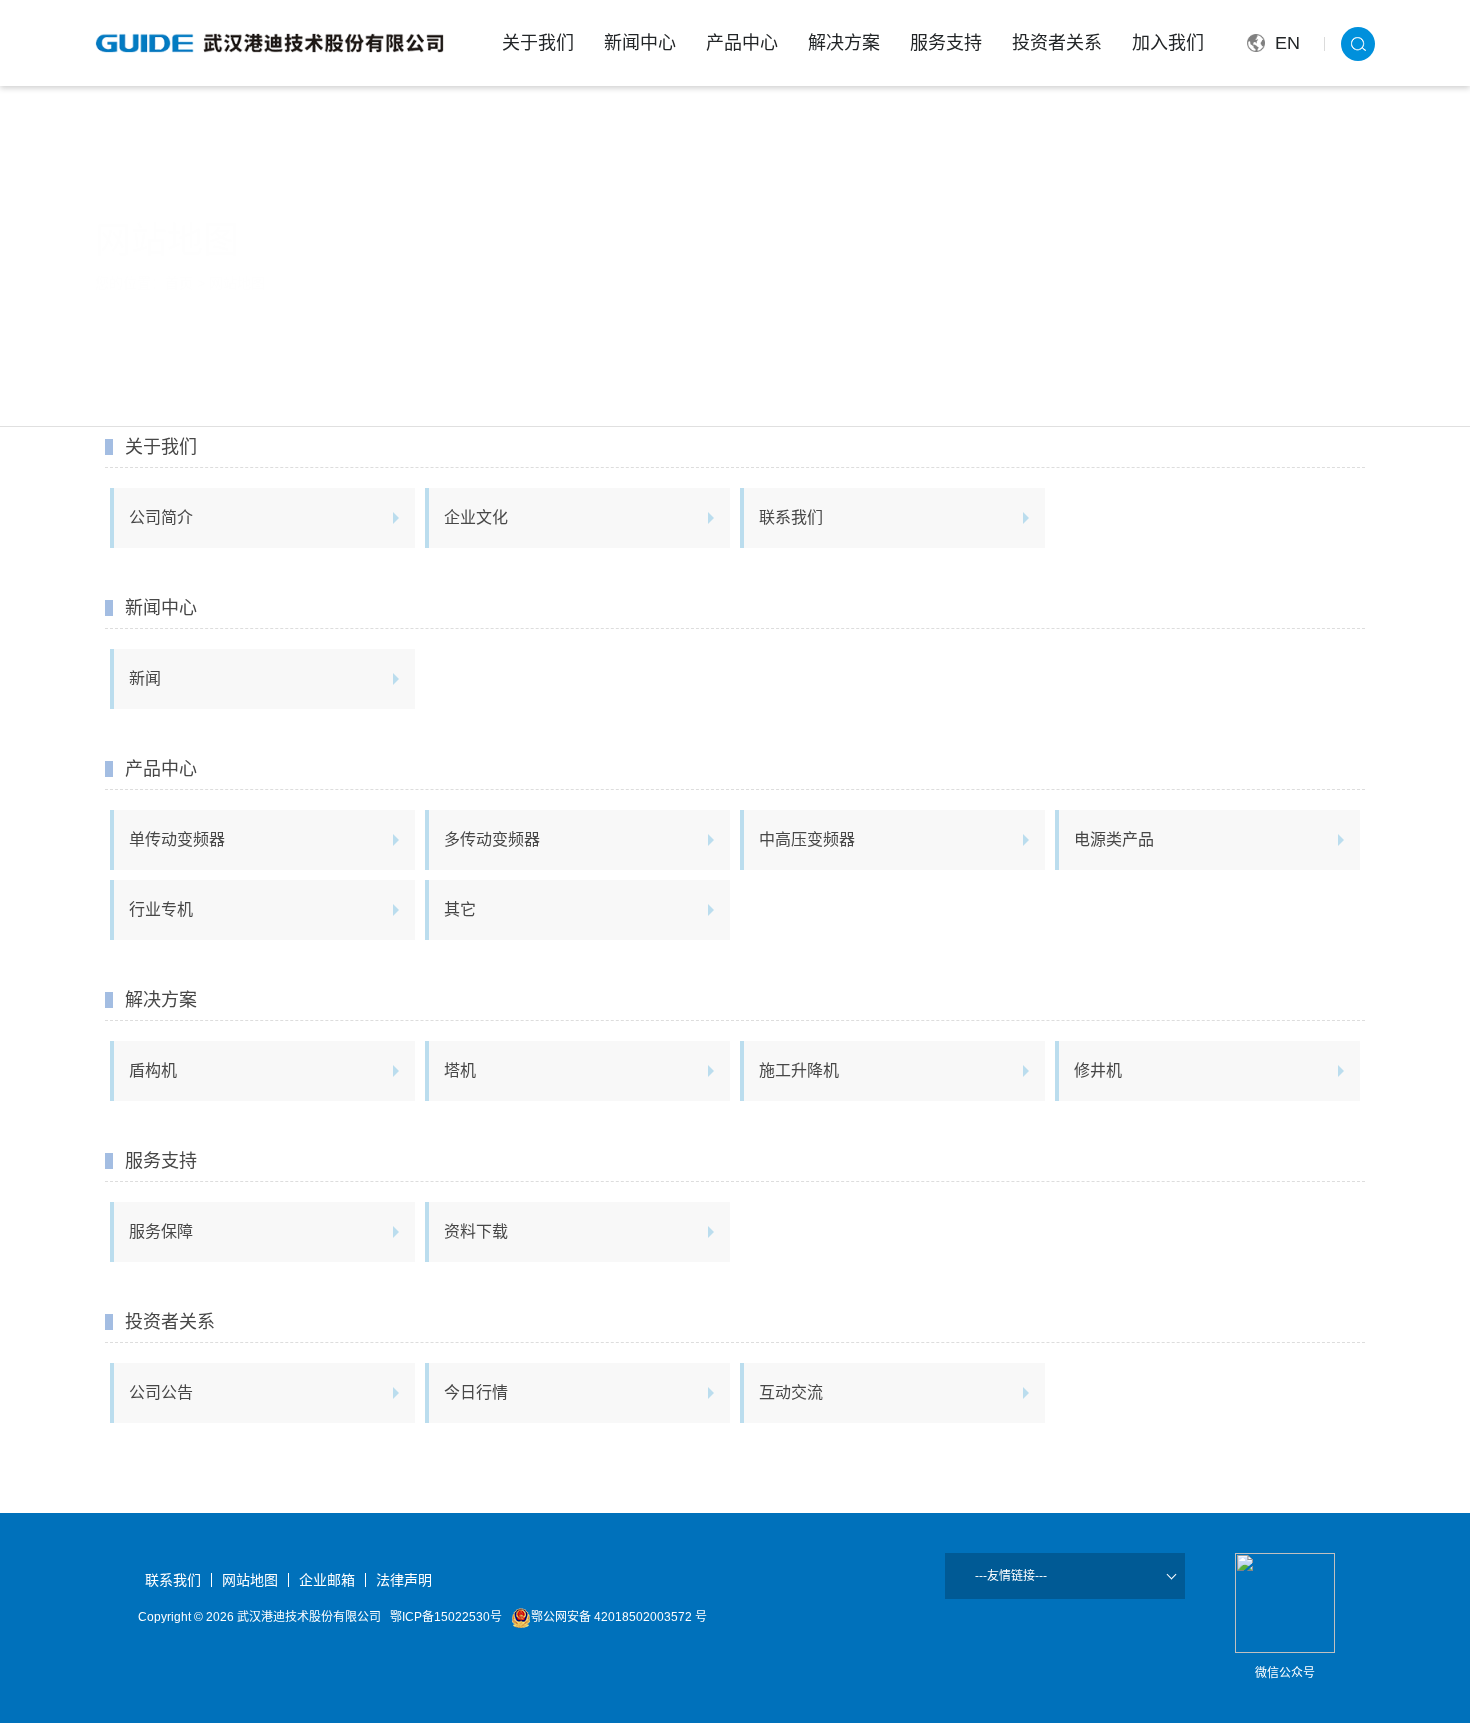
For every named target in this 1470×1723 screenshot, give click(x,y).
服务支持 (946, 43)
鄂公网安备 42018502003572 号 (619, 1617)
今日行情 (476, 1392)
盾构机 (153, 1070)
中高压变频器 (807, 839)
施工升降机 (799, 1070)
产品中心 (742, 43)
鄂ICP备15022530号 (446, 1617)
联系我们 (791, 517)
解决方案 (844, 43)
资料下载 (476, 1231)
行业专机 (161, 909)
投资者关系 (1057, 43)
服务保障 (161, 1231)
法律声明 (404, 1580)
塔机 (460, 1070)
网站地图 (237, 283)
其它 (460, 909)
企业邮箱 (327, 1580)
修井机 (1098, 1070)
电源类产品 (1114, 839)
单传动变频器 (177, 839)
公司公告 (161, 1392)
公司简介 (161, 517)
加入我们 (1168, 43)
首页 (179, 283)
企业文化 (476, 517)
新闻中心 (640, 43)
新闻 (145, 678)
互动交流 (791, 1392)
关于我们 (538, 43)
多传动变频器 (492, 839)
